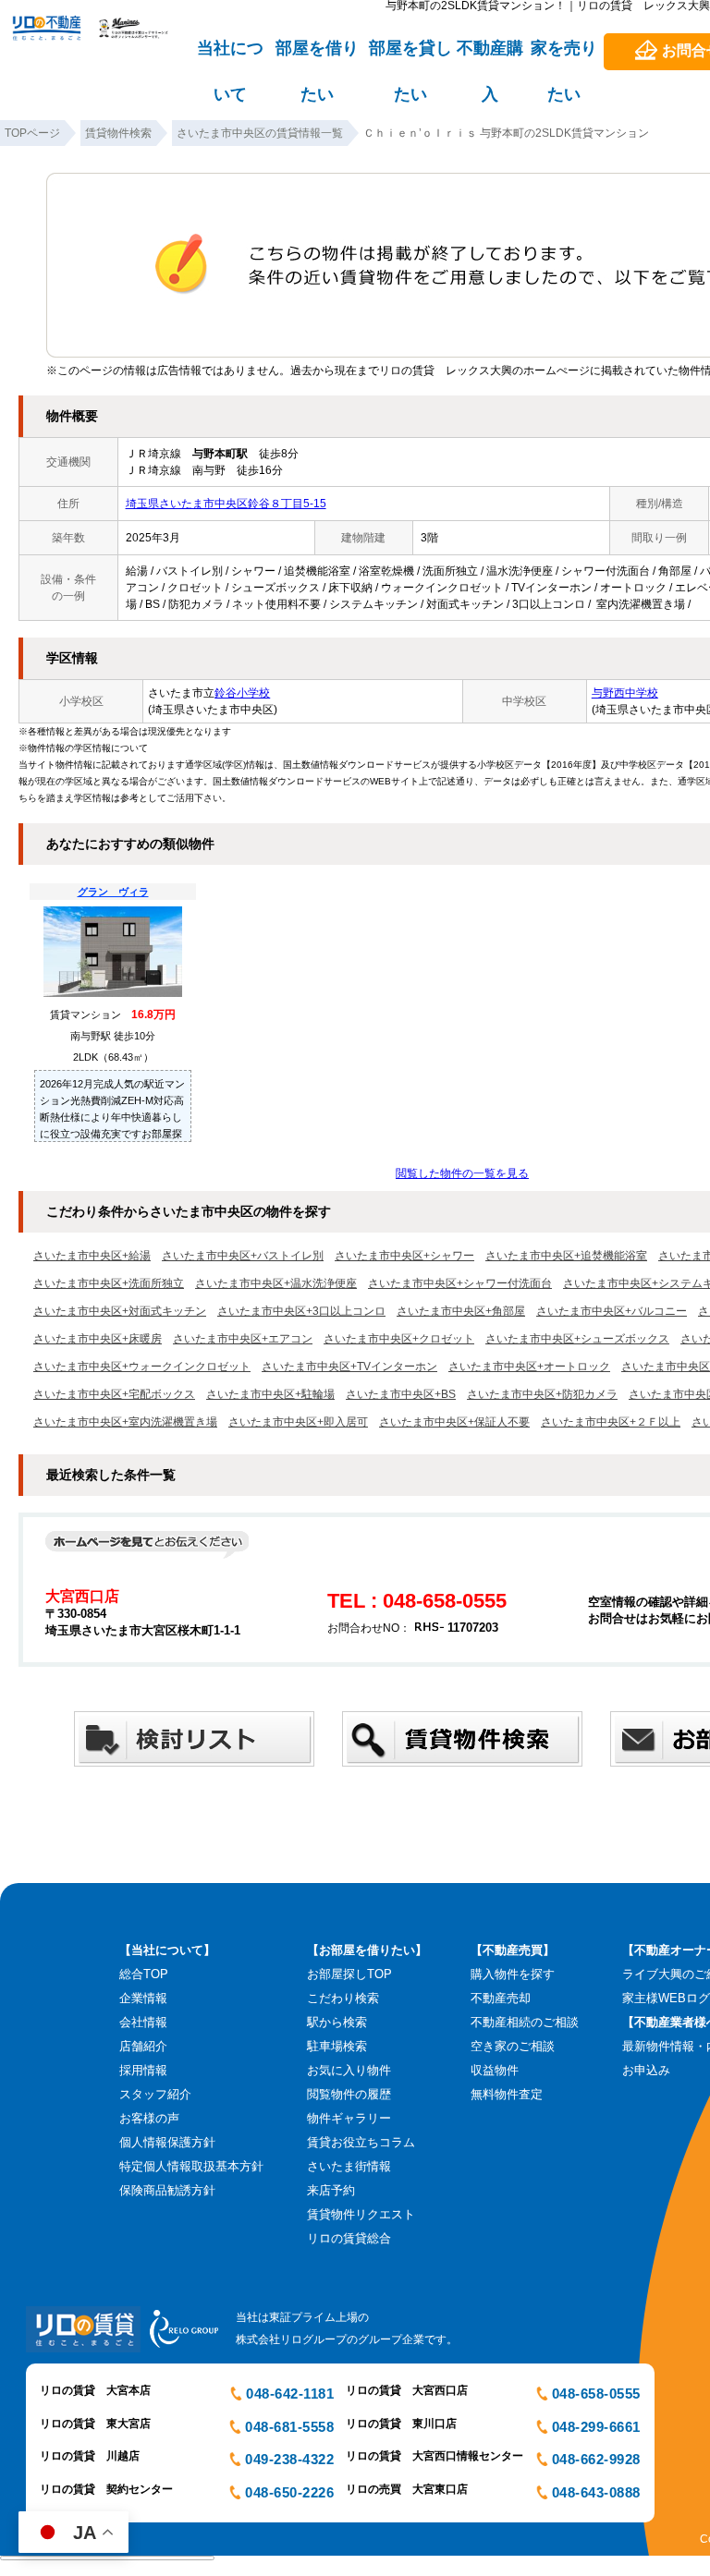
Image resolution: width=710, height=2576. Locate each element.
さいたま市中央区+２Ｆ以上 (611, 1422)
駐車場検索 (337, 2046)
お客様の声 (149, 2118)
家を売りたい (564, 56)
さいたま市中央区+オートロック (529, 1367)
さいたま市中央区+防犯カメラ (542, 1394)
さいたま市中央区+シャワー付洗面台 (460, 1283)
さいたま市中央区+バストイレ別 (243, 1256)
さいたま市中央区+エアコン (243, 1339)
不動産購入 (490, 56)
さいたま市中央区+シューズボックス (577, 1339)
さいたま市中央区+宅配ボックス (114, 1394)
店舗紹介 (143, 2046)
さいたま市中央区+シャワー (404, 1256)
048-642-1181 (290, 2394)
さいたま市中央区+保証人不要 (454, 1422)
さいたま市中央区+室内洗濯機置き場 (125, 1422)
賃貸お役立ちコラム (361, 2142)
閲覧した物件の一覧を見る (462, 1173)
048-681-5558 (289, 2427)
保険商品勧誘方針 (167, 2190)
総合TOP (144, 1974)
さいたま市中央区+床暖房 (98, 1339)
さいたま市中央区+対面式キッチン (120, 1311)
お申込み (646, 2070)
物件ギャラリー (349, 2118)
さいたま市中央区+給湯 (92, 1256)
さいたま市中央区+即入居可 (298, 1422)
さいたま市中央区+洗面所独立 (109, 1283)
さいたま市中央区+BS (401, 1394)
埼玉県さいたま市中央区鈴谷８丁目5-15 (226, 504)
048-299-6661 (596, 2427)
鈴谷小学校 (242, 693)
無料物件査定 (507, 2094)
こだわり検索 (343, 1998)
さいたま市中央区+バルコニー (612, 1311)
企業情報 (143, 1998)
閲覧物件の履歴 (349, 2094)
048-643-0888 (596, 2492)
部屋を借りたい (317, 56)
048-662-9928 (596, 2459)
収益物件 (495, 2070)
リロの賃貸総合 (349, 2238)
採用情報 (143, 2070)
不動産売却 (501, 1998)
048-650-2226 (289, 2492)
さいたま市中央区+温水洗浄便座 (276, 1283)
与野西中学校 (625, 693)
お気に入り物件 (349, 2070)
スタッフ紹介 (155, 2094)
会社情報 (143, 2022)
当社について (230, 56)
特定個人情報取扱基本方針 (191, 2166)
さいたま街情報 (349, 2166)
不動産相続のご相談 (525, 2022)
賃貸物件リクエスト (361, 2214)
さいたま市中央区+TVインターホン (349, 1367)
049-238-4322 (289, 2459)
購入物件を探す (513, 1974)
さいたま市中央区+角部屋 (461, 1311)
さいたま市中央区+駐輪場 (270, 1394)
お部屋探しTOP (349, 1974)
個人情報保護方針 (167, 2142)
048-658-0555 (596, 2394)
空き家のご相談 (513, 2046)
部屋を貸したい (410, 56)
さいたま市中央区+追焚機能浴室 (566, 1256)
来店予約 (331, 2190)
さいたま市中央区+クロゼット (399, 1339)
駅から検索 (337, 2022)
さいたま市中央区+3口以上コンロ (301, 1311)
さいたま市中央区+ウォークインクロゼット (142, 1367)
